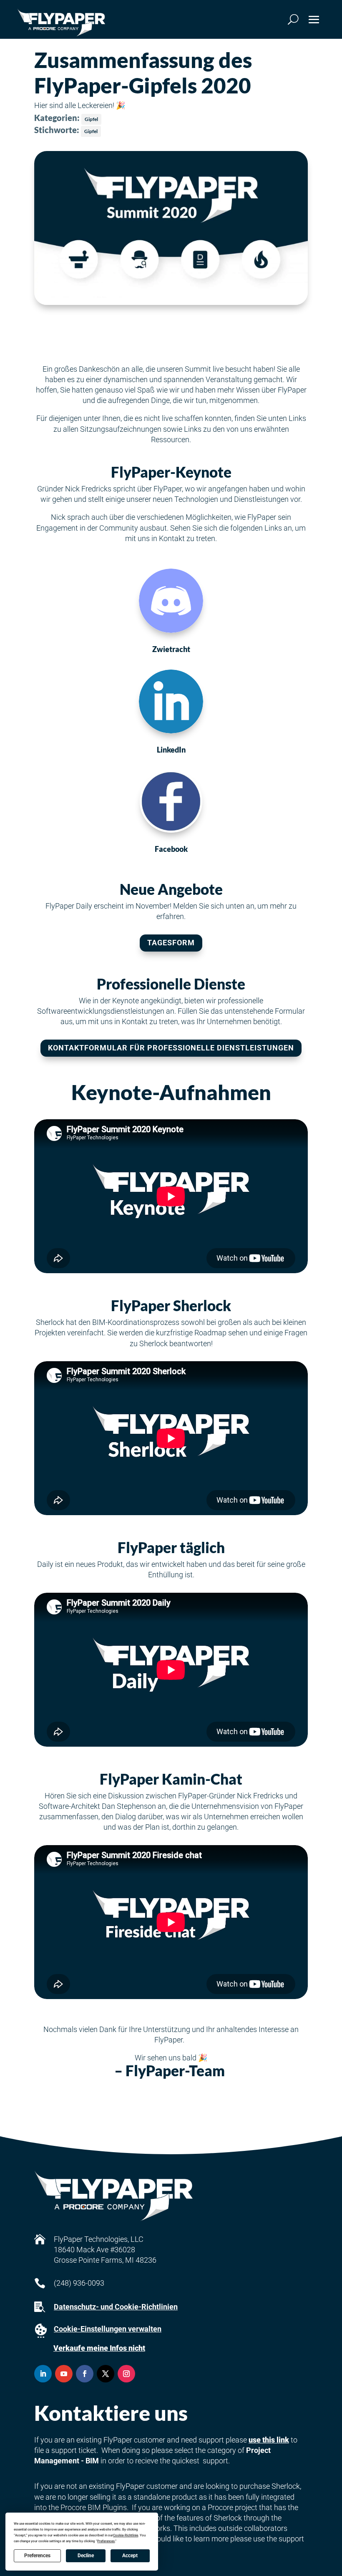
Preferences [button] (106, 2541)
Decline (86, 2556)
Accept (130, 2556)
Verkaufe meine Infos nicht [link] (99, 2348)
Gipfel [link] (91, 119)
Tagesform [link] (171, 943)
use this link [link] (269, 2440)
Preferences (37, 2556)
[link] (61, 23)
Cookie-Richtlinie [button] (126, 2535)
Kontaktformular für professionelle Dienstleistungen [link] (171, 1048)
